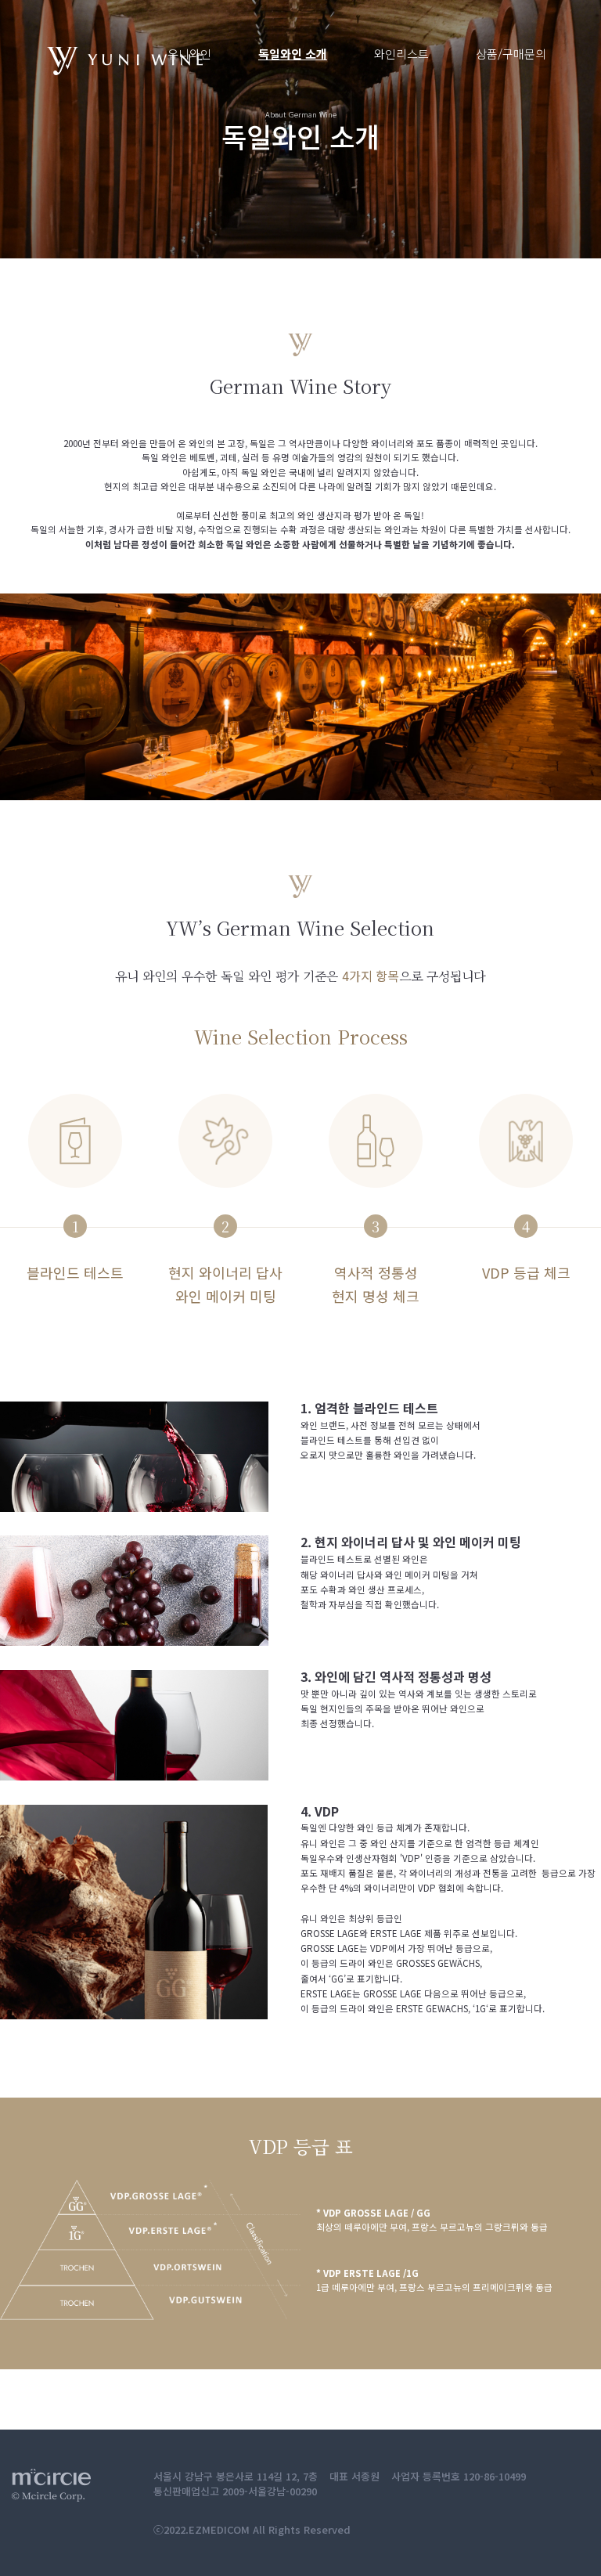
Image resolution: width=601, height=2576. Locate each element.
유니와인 (189, 54)
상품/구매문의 (511, 54)
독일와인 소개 (293, 54)
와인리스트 (401, 54)
